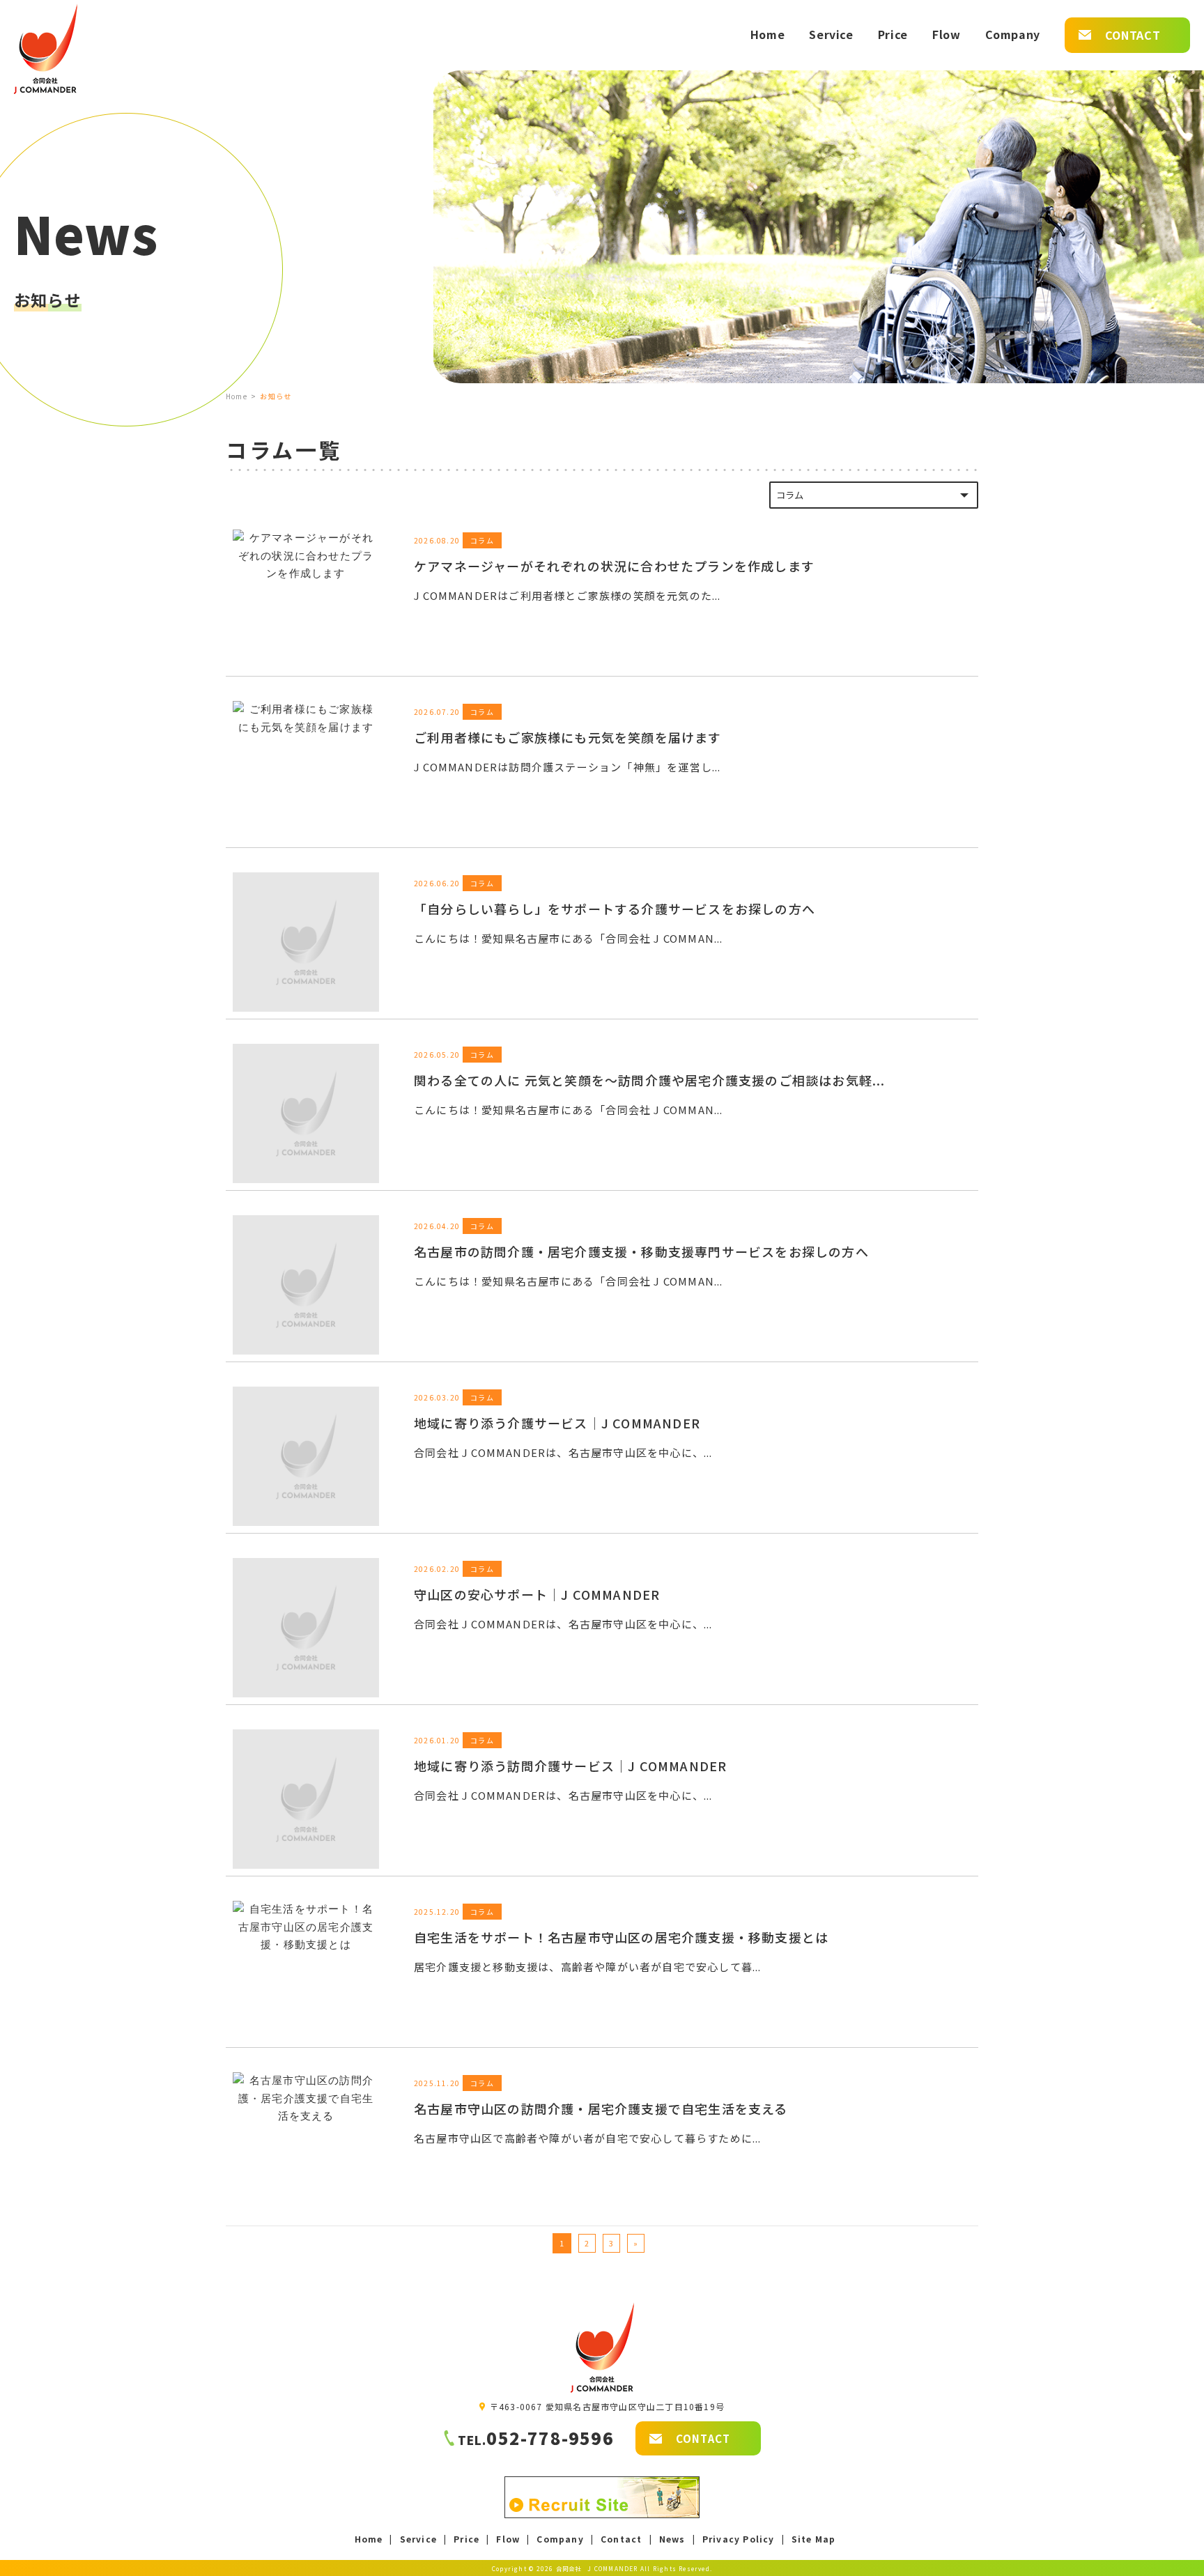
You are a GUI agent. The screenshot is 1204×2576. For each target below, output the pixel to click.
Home (237, 396)
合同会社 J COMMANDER (597, 2568)
